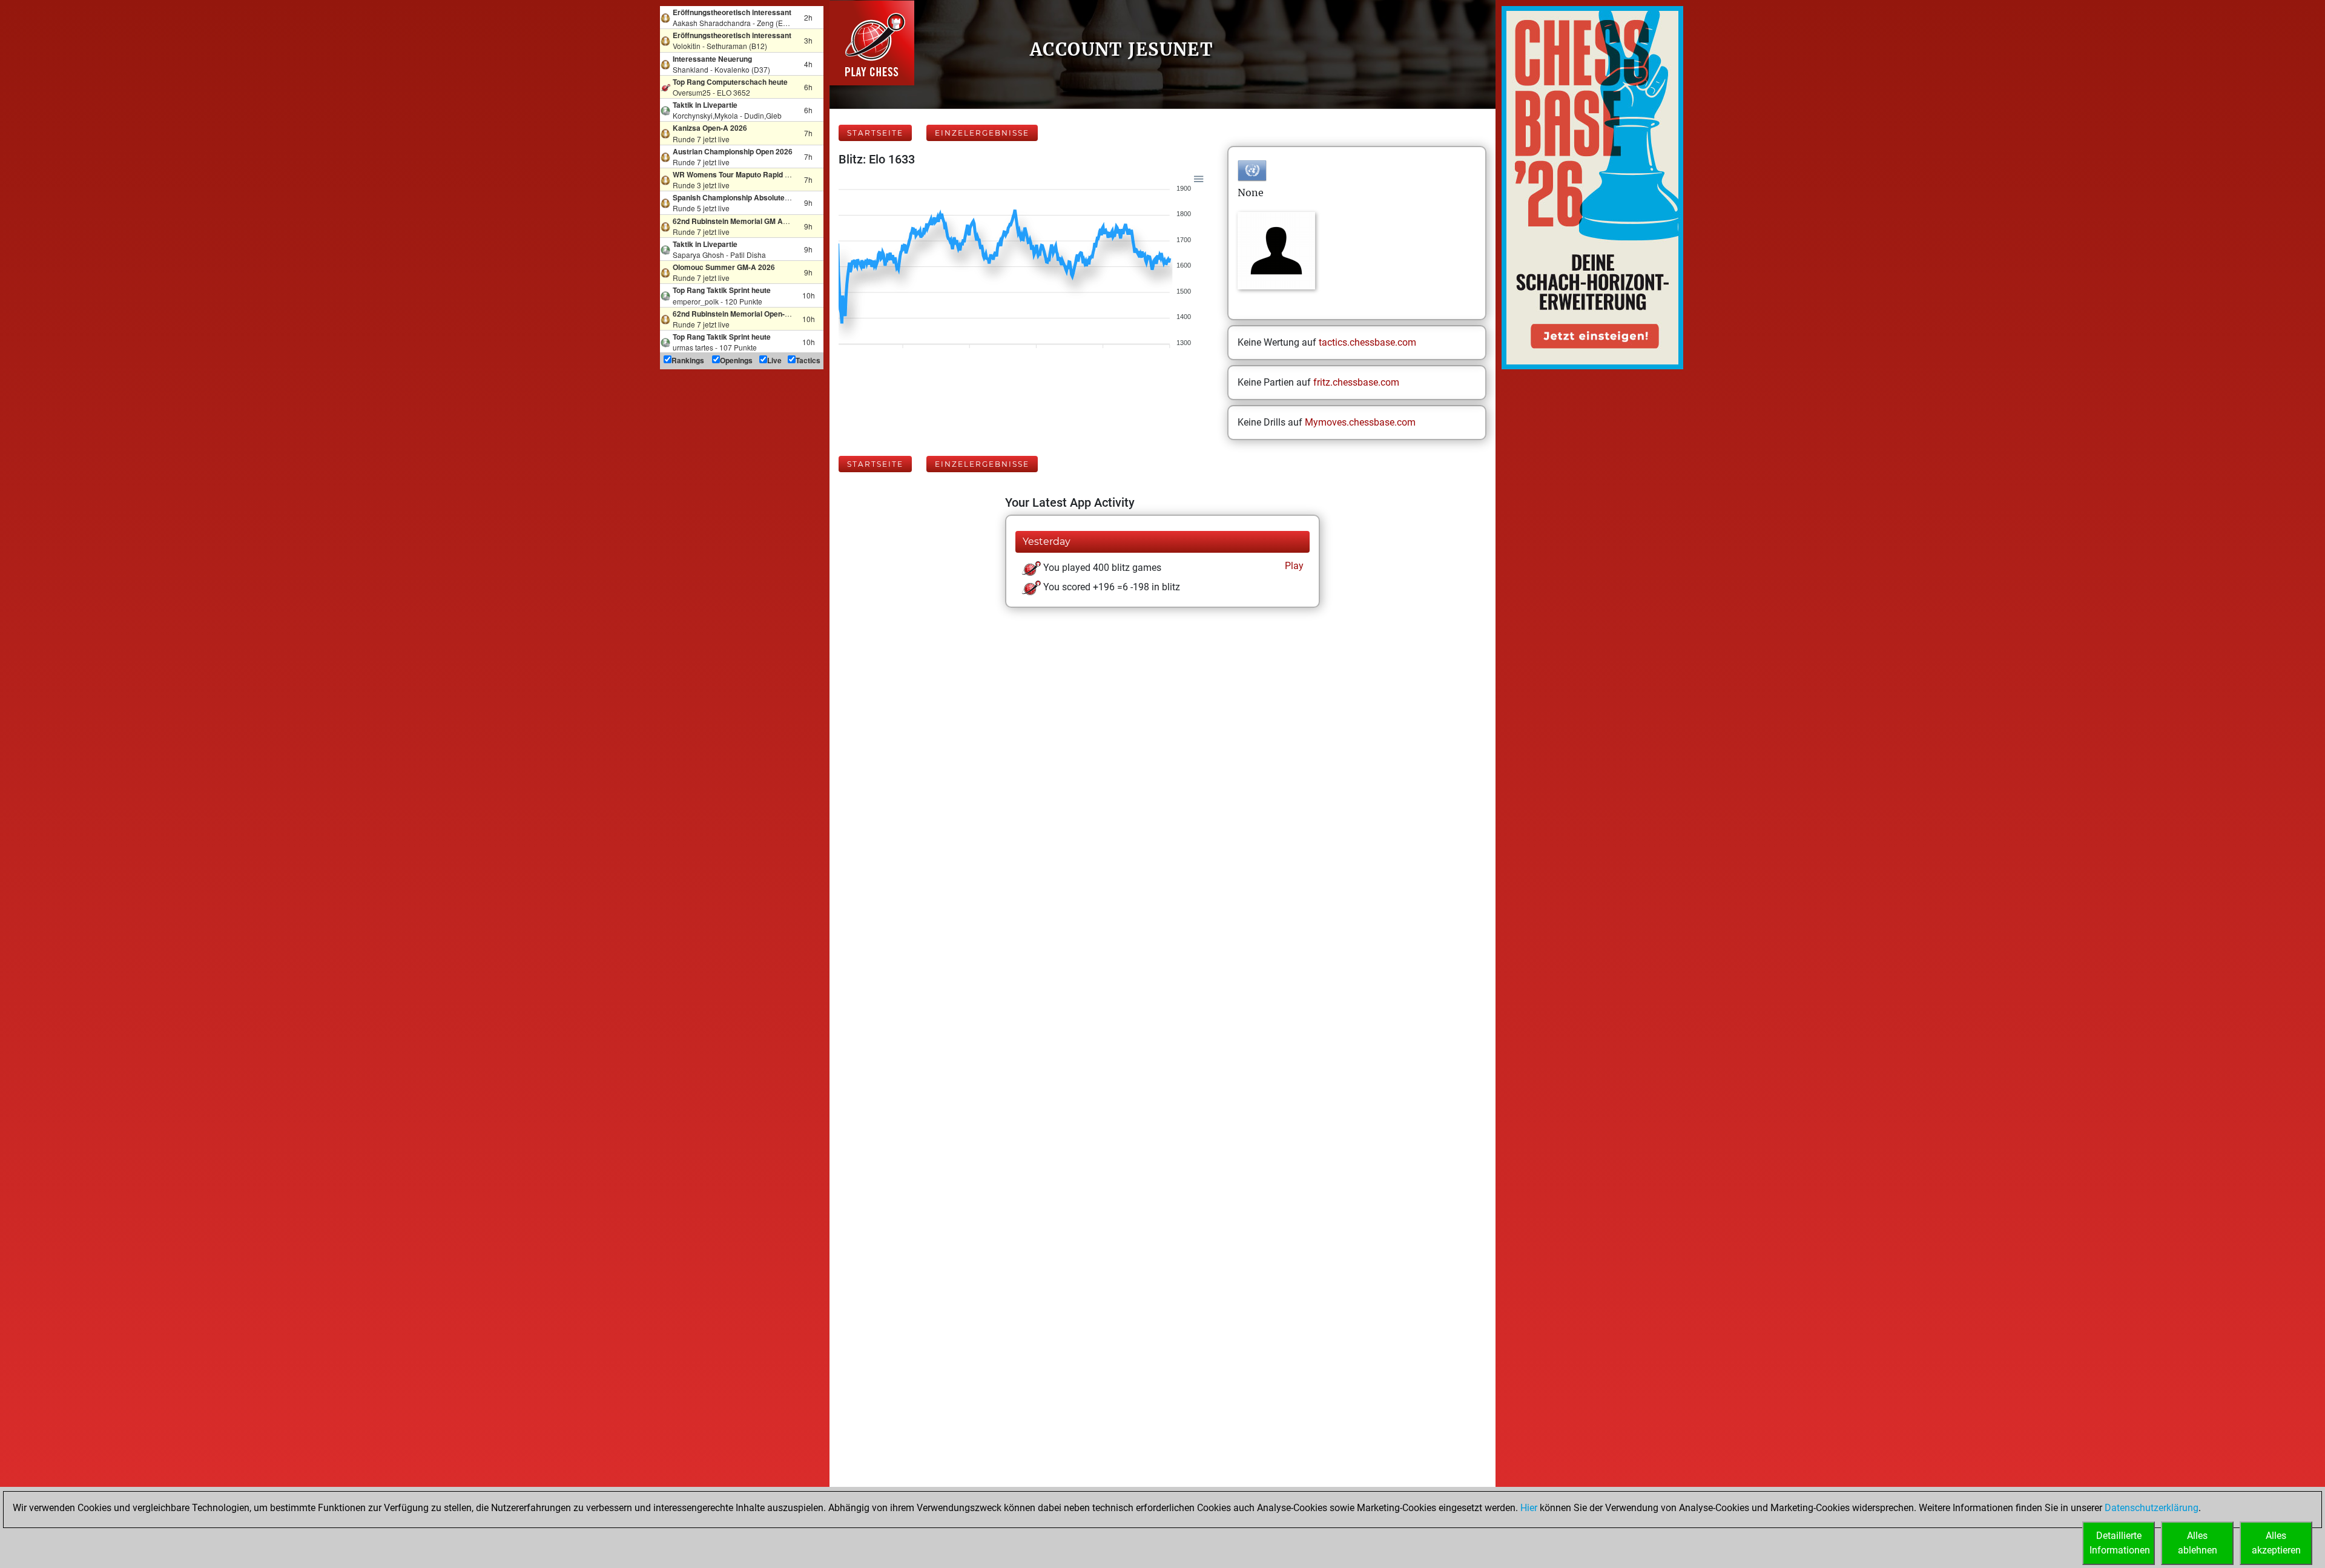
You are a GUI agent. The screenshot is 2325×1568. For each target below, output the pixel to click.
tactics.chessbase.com (1367, 342)
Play (1293, 566)
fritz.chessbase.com (1356, 382)
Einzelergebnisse (982, 133)
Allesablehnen (2198, 1543)
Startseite (875, 133)
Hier (1529, 1508)
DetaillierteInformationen (2120, 1543)
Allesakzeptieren (2276, 1543)
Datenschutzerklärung (2152, 1508)
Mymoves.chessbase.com (1360, 422)
